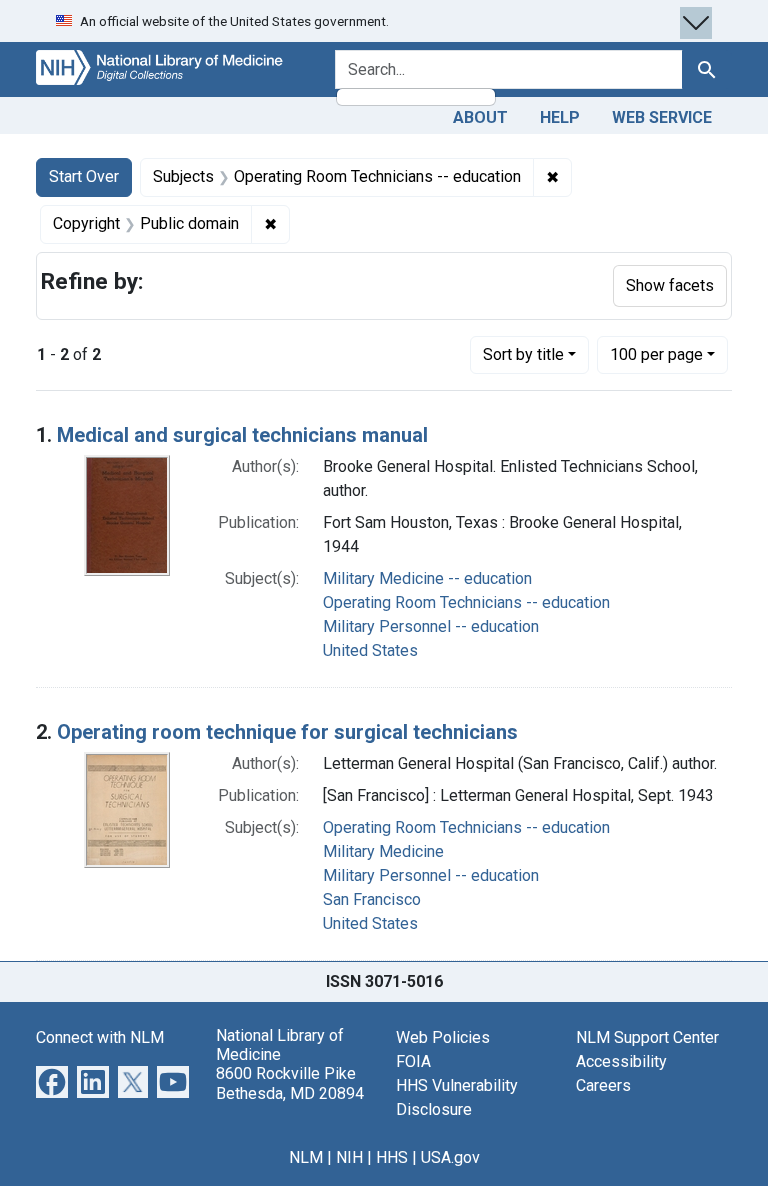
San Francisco (372, 899)
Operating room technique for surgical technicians (287, 732)
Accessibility (621, 1061)
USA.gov (450, 1157)
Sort (523, 354)
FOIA (413, 1061)
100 (656, 354)
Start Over (84, 176)
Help (560, 117)
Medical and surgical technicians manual (242, 435)
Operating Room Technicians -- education (466, 602)
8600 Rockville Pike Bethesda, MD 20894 (290, 1083)
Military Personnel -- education (431, 626)
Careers (603, 1085)
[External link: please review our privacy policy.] (52, 1080)
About (480, 117)
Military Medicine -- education (427, 578)
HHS (392, 1157)
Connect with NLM (100, 1037)
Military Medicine (383, 851)
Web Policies (443, 1037)
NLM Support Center (647, 1037)
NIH (349, 1157)
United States (370, 650)
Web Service (662, 117)
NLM (306, 1157)
